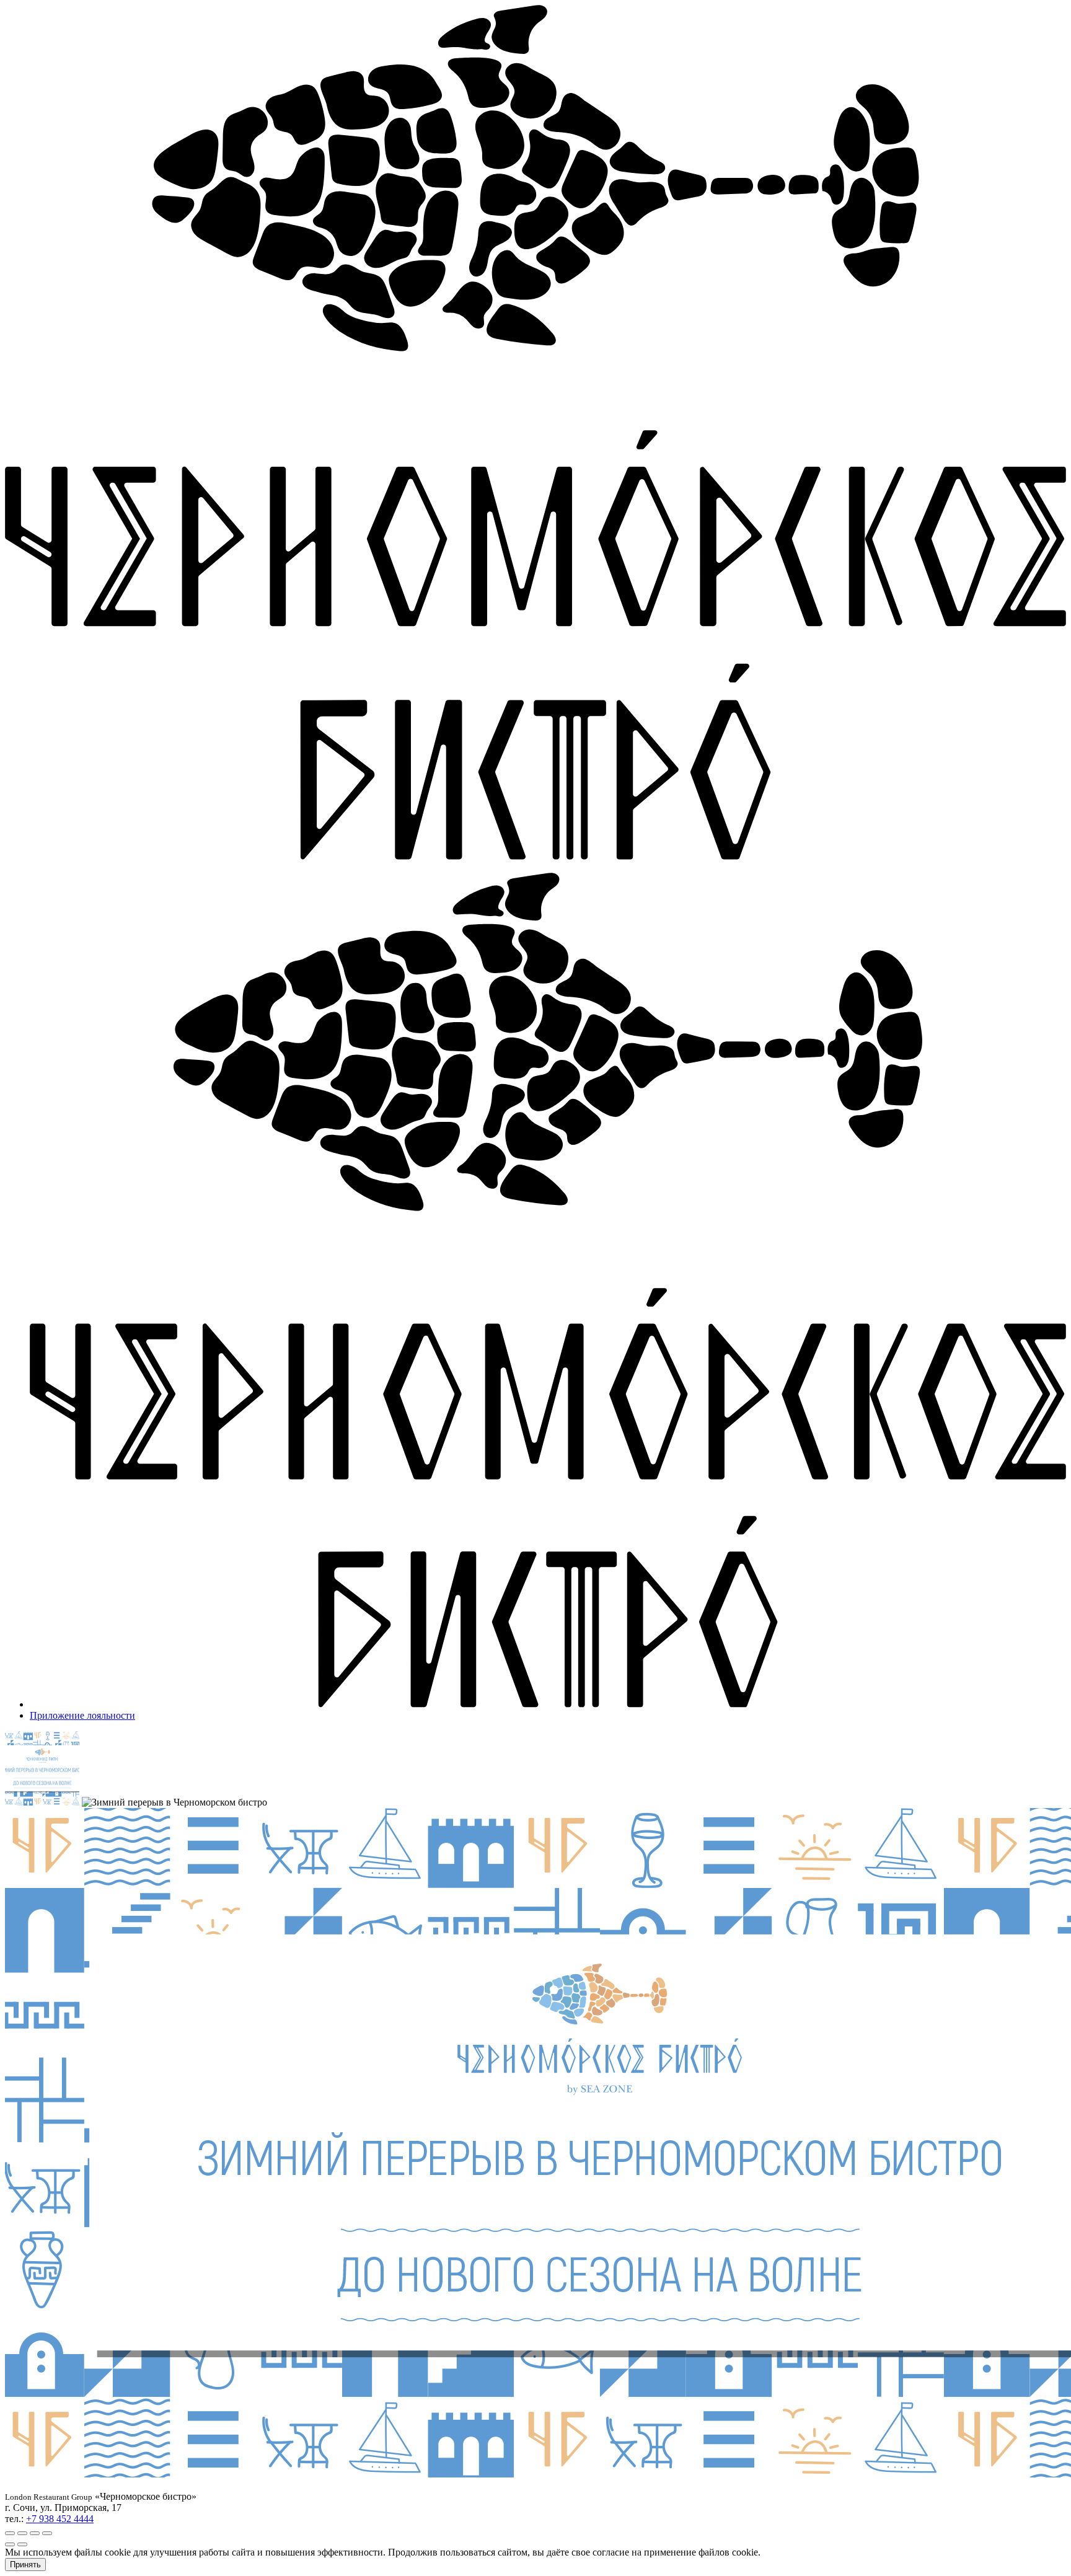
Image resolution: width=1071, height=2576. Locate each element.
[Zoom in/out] (47, 2533)
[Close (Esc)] (10, 2533)
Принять (25, 2565)
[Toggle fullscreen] (35, 2533)
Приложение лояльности (82, 1715)
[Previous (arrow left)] (10, 2544)
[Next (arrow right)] (22, 2544)
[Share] (22, 2533)
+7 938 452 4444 (60, 2519)
